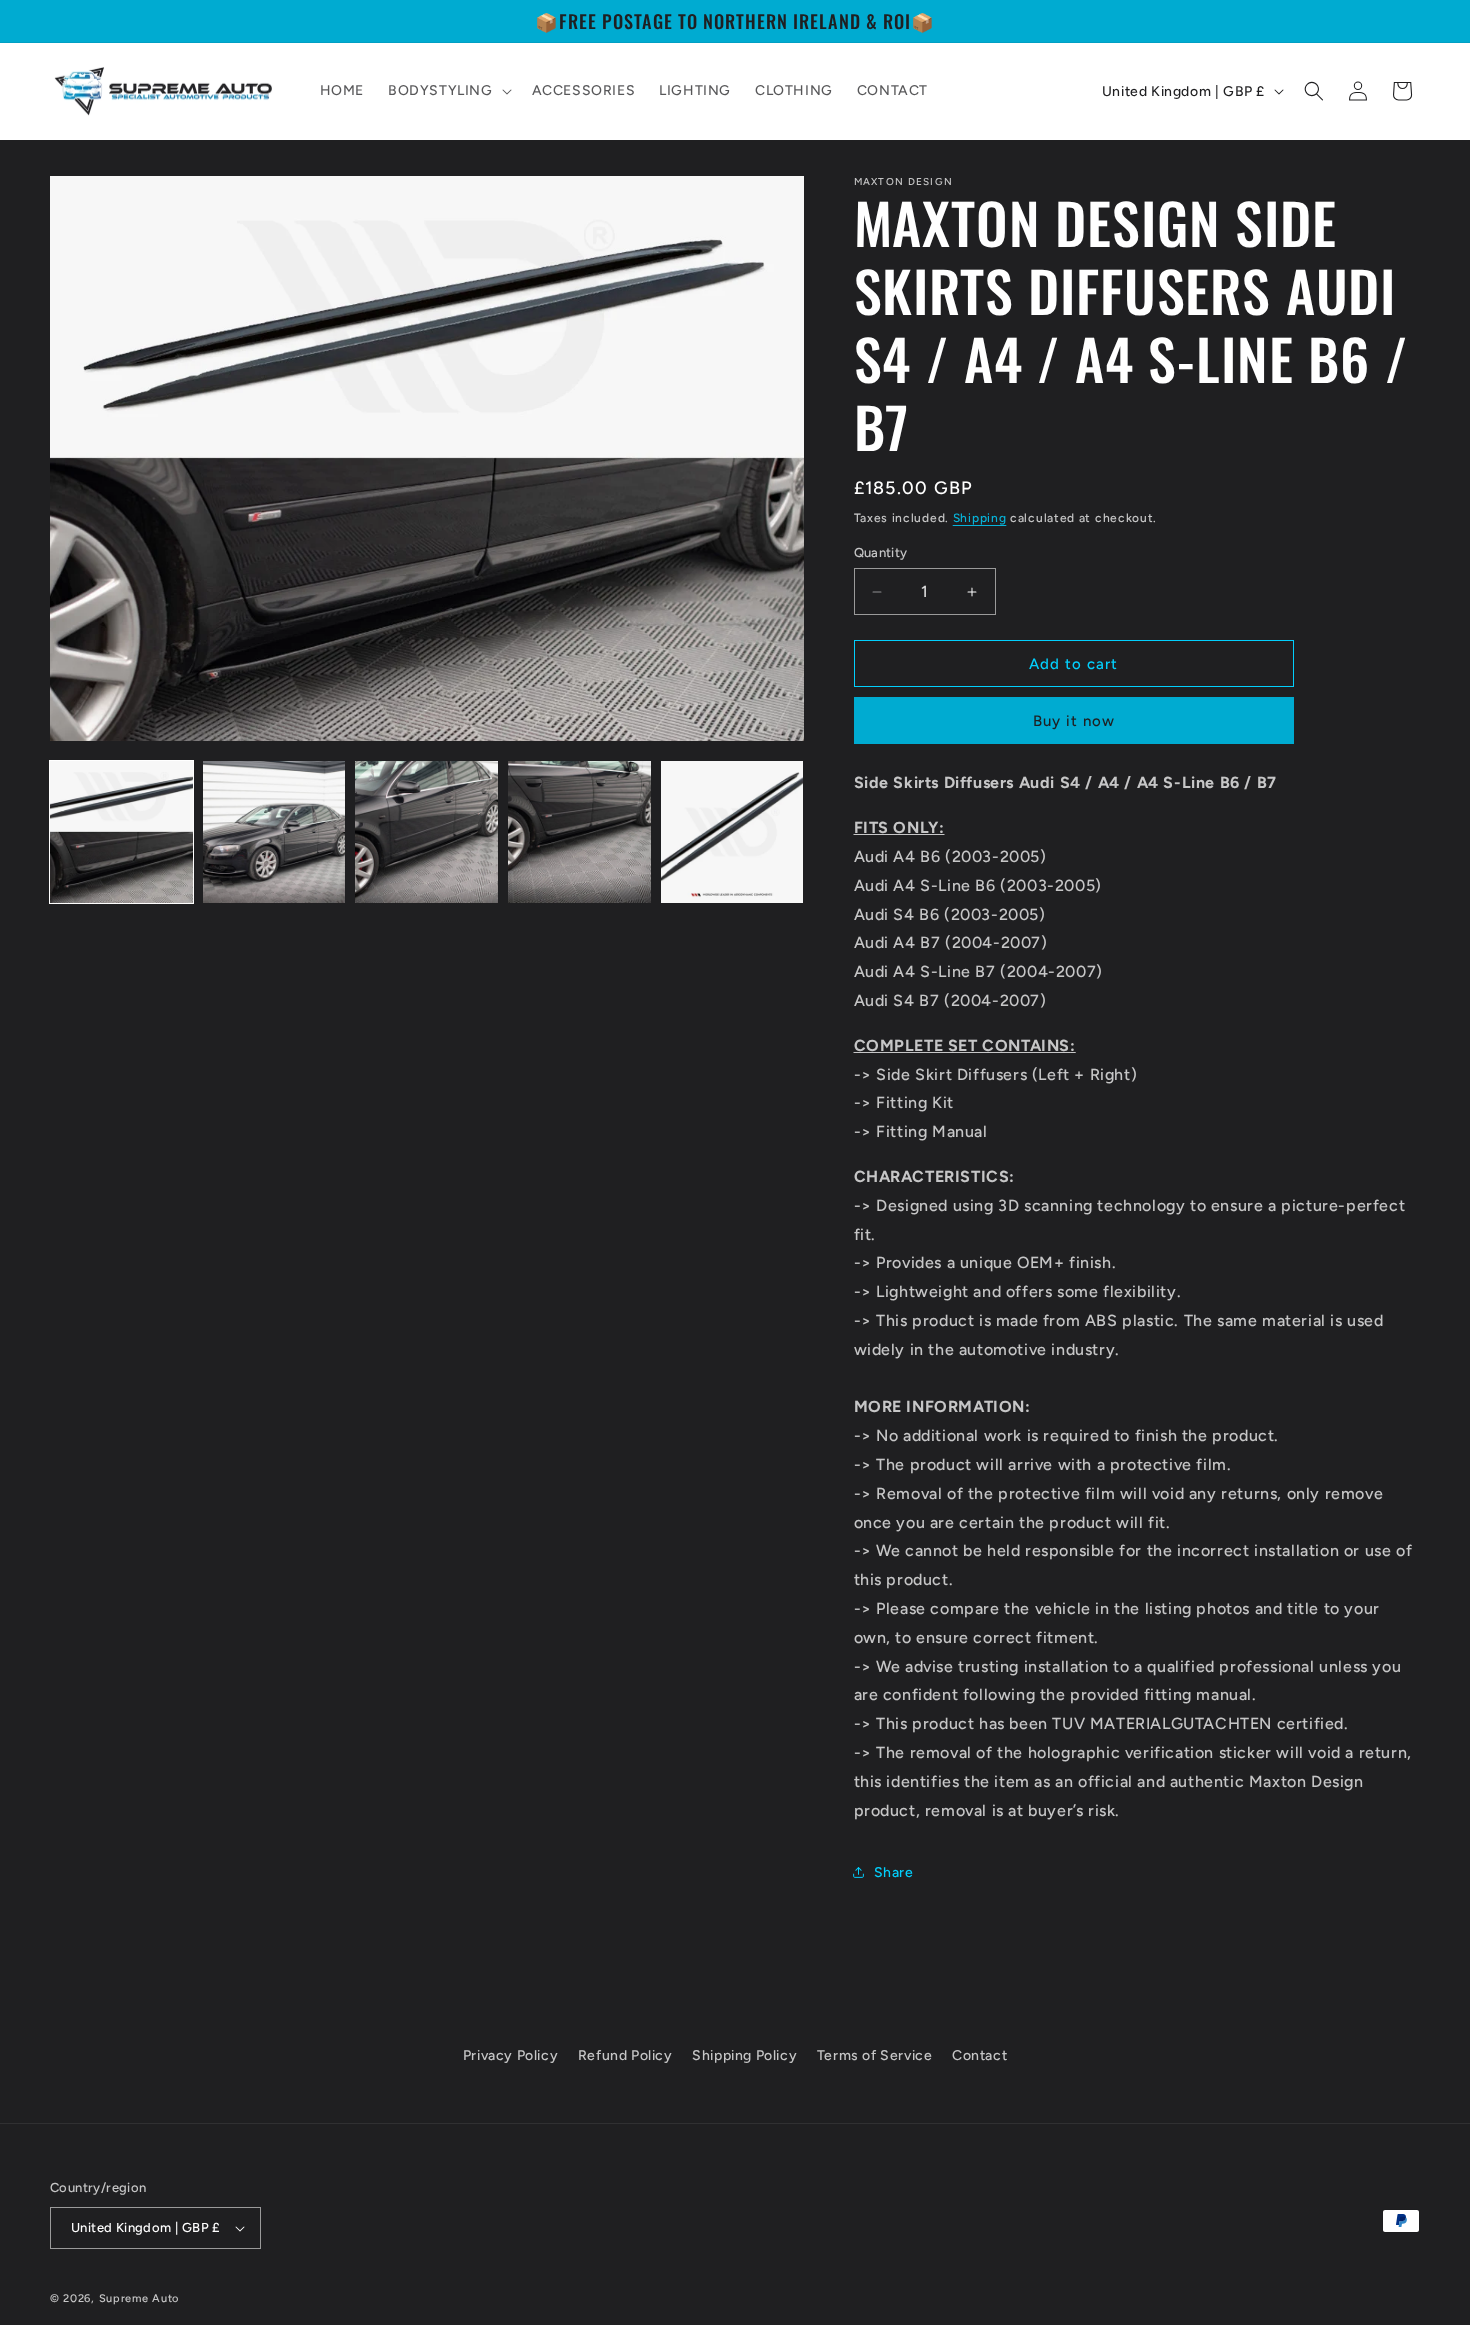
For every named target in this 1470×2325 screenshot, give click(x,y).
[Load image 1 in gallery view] (121, 832)
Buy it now (1074, 721)
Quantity (881, 552)
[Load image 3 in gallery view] (426, 832)
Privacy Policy (510, 2055)
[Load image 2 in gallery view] (274, 832)
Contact (979, 2055)
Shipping (980, 518)
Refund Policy (625, 2055)
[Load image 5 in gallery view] (732, 832)
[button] (448, 91)
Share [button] (894, 1872)
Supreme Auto (139, 2298)
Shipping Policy (744, 2055)
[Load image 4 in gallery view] (579, 832)
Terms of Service (875, 2055)
